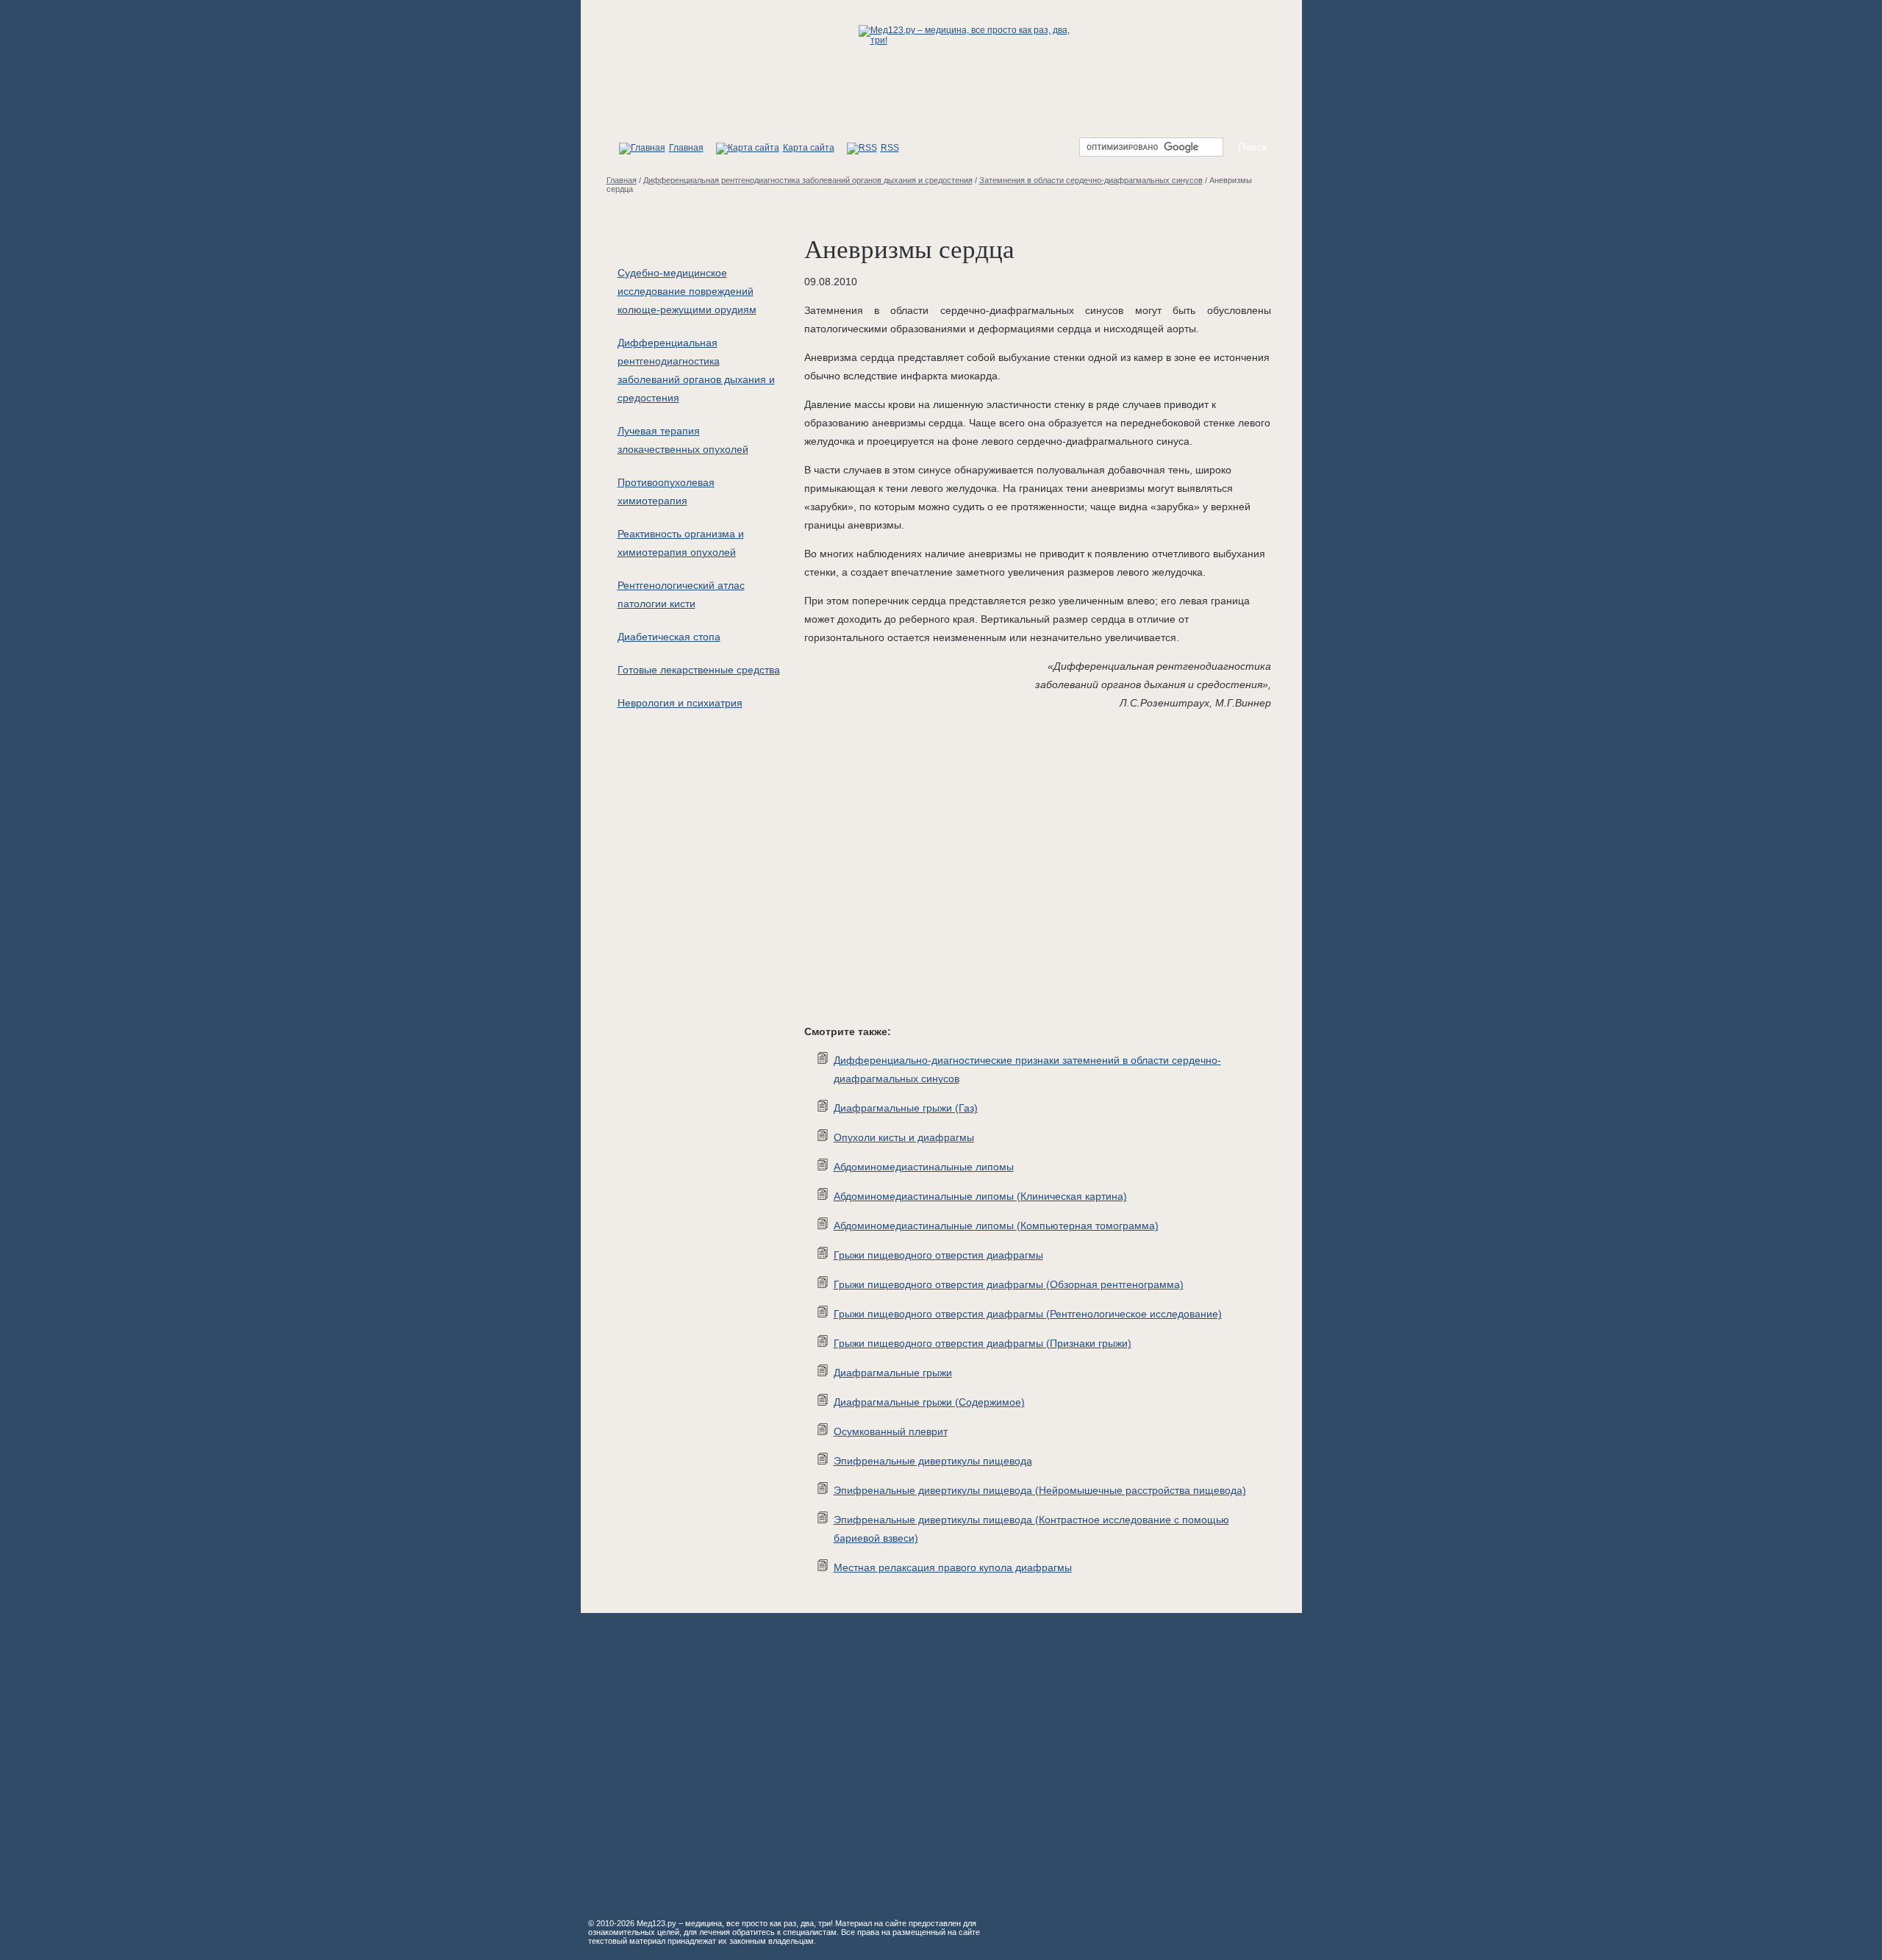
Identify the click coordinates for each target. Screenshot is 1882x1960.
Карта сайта (809, 148)
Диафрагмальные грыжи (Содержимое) (929, 1402)
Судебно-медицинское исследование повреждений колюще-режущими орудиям (687, 291)
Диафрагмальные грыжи (893, 1373)
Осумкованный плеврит (891, 1431)
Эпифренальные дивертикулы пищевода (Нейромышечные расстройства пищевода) (1040, 1490)
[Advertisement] (1017, 870)
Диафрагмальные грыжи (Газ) (906, 1108)
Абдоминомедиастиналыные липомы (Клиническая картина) (980, 1196)
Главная (686, 148)
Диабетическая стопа (669, 637)
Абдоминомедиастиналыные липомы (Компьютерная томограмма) (996, 1226)
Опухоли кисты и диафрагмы (904, 1137)
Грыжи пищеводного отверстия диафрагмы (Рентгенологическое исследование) (1028, 1314)
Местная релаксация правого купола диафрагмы (953, 1567)
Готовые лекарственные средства (699, 670)
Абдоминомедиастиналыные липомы (924, 1167)
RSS (890, 148)
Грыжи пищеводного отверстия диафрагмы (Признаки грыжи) (983, 1343)
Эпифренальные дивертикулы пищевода (933, 1461)
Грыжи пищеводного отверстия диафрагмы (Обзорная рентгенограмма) (1009, 1284)
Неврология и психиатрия (680, 703)
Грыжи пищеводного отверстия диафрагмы (938, 1255)
